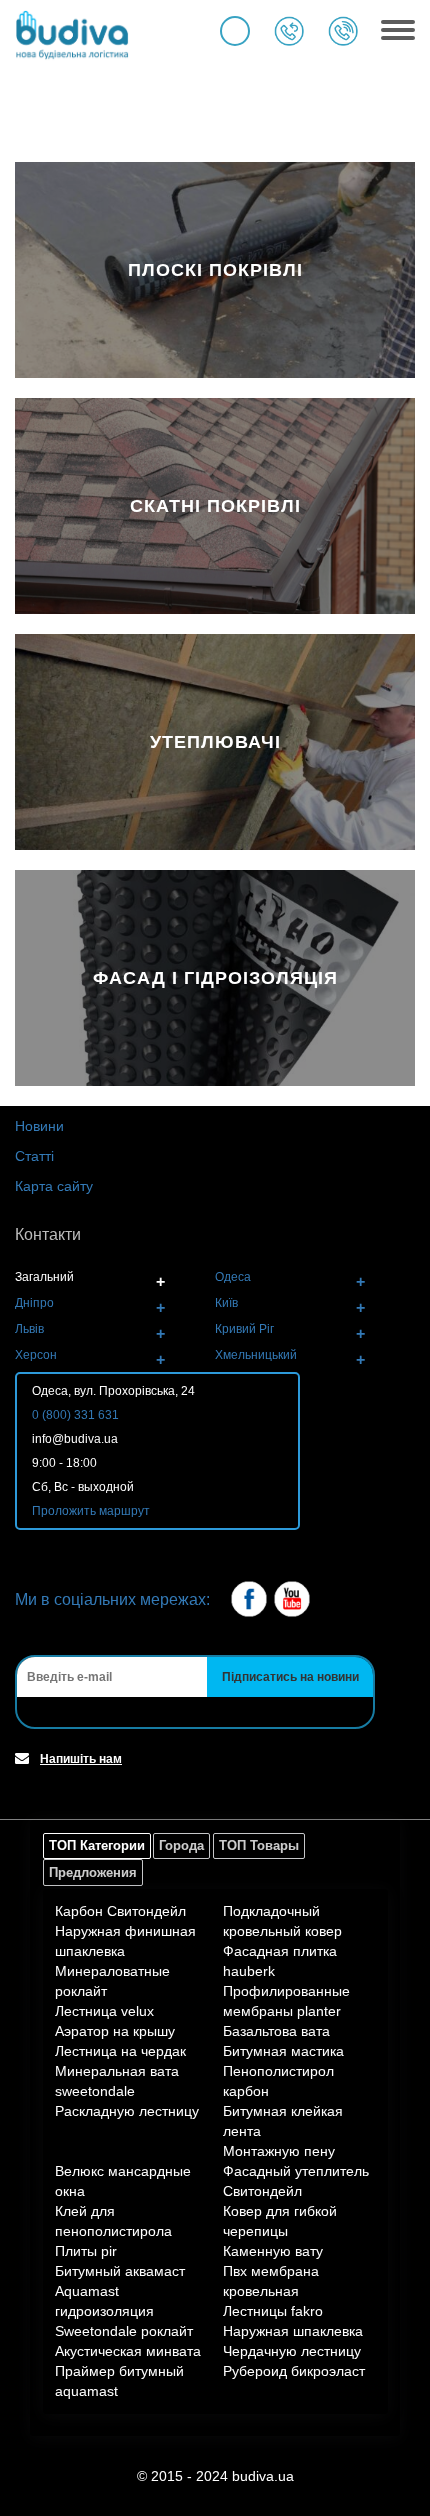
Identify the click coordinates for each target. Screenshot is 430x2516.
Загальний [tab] (44, 1277)
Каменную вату (273, 2251)
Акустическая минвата (128, 2351)
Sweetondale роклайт (124, 2331)
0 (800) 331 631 (75, 1415)
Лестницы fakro (273, 2311)
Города (181, 1845)
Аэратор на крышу (115, 2031)
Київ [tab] (226, 1303)
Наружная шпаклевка (293, 2331)
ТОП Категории (97, 1845)
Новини (39, 1126)
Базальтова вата (276, 2031)
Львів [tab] (29, 1329)
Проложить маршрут (91, 1511)
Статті (34, 1156)
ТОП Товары (259, 1845)
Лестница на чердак (120, 2051)
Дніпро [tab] (34, 1303)
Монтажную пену (279, 2151)
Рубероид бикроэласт (294, 2371)
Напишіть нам (81, 1759)
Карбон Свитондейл (120, 1911)
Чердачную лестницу (292, 2351)
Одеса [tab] (233, 1277)
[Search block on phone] (235, 31)
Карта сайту (54, 1186)
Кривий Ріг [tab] (244, 1329)
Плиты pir (86, 2251)
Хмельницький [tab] (256, 1355)
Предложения (93, 1872)
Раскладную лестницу (127, 2111)
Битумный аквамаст (120, 2271)
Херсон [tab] (36, 1355)
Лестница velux (104, 2011)
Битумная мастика (283, 2051)
